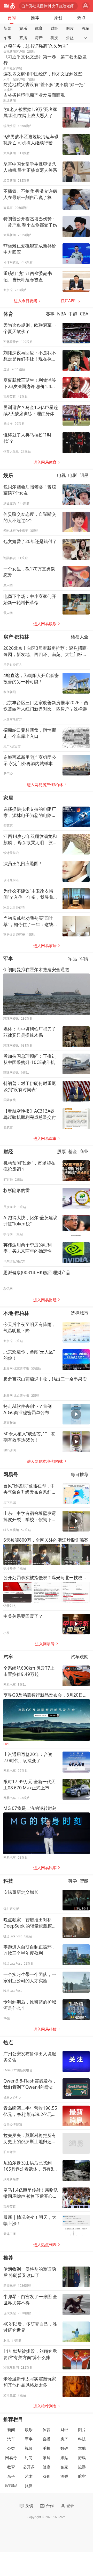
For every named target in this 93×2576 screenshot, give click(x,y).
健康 (47, 2467)
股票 (61, 1151)
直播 (23, 38)
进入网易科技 (45, 2029)
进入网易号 (45, 1644)
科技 (54, 38)
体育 (39, 28)
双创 (47, 2476)
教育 (11, 2467)
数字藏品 (11, 2485)
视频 (29, 2448)
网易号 (11, 1474)
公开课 (29, 2467)
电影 (73, 475)
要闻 (12, 18)
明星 (84, 475)
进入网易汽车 (45, 1868)
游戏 (82, 2458)
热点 (81, 18)
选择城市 (80, 1313)
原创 (58, 18)
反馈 (29, 2506)
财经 (54, 28)
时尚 (29, 2458)
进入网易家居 (45, 946)
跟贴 (64, 2458)
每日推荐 (80, 1474)
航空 (82, 2476)
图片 (70, 28)
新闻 (7, 28)
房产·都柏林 (16, 637)
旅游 (82, 2467)
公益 (70, 38)
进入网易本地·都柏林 (45, 1461)
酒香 (64, 2476)
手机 (47, 2448)
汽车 (86, 28)
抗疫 (29, 2486)
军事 (7, 38)
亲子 (11, 2476)
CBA (84, 314)
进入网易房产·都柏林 (45, 785)
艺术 (29, 2476)
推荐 (35, 18)
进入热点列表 (45, 2245)
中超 (73, 314)
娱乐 (23, 28)
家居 (8, 798)
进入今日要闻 (26, 301)
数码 (64, 2448)
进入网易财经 (45, 1300)
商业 (84, 1151)
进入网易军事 (45, 1138)
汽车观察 (80, 1657)
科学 (73, 1881)
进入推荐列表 (45, 2406)
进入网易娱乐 (45, 624)
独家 (64, 2467)
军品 (73, 959)
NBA (62, 314)
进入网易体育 (45, 462)
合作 (50, 2506)
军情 (84, 959)
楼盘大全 (80, 637)
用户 (86, 6)
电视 (61, 475)
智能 (84, 1881)
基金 (73, 1151)
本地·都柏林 (16, 1313)
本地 (82, 2448)
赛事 (50, 314)
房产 (39, 38)
